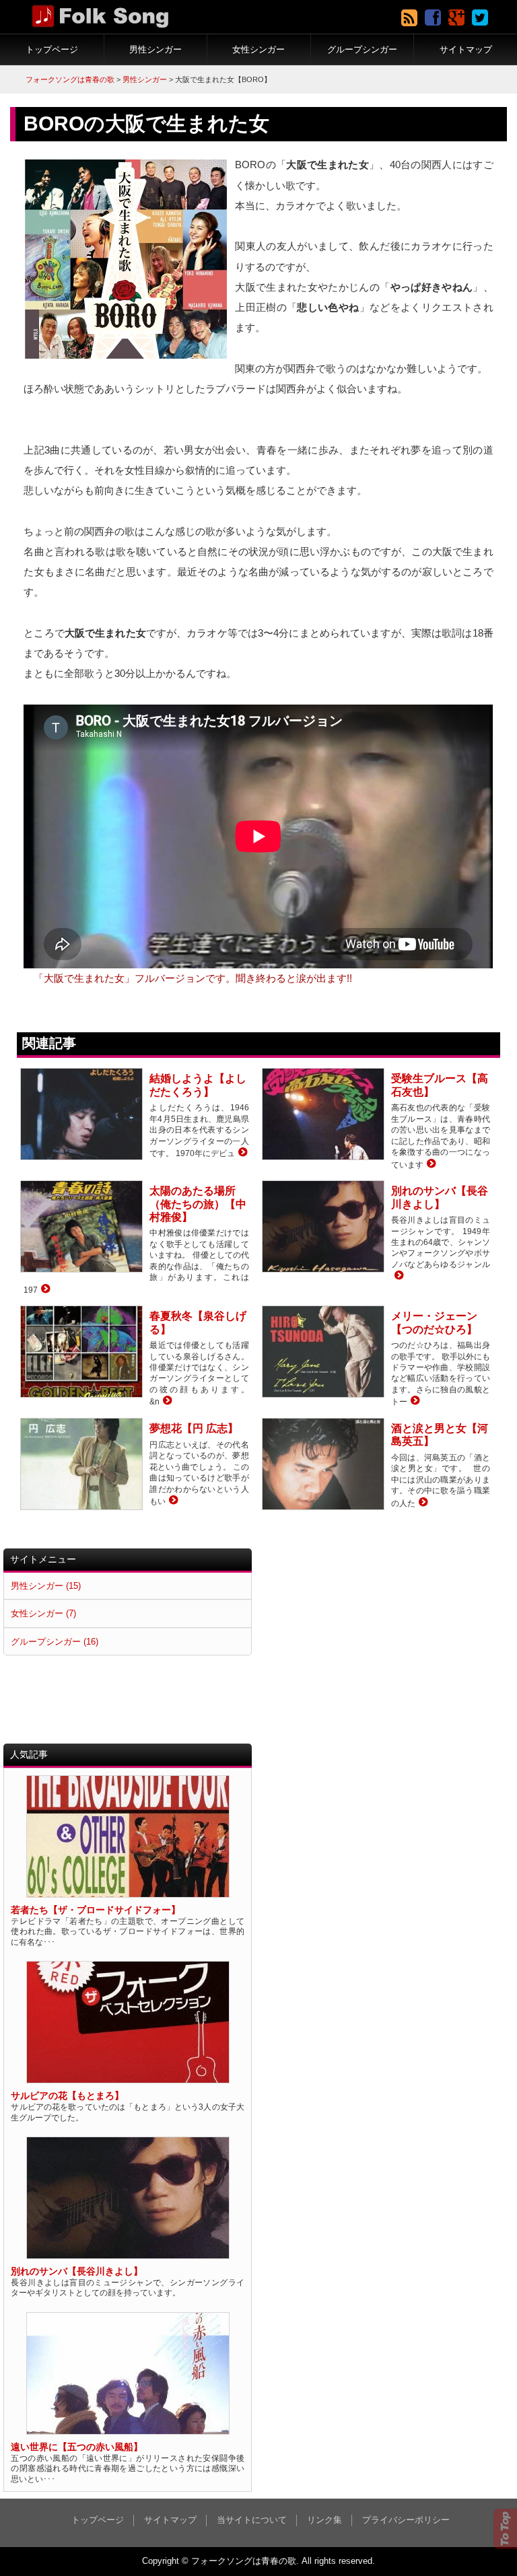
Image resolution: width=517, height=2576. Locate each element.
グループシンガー (362, 49)
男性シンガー (156, 49)
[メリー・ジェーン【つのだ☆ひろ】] (414, 1401)
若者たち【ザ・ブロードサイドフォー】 (96, 1910)
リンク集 (324, 2520)
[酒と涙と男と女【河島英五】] (422, 1503)
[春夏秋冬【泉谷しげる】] (166, 1401)
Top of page (505, 2529)
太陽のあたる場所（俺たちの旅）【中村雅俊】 (198, 1204)
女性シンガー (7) (43, 1613)
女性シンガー (258, 49)
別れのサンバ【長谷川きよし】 (77, 2271)
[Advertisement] (383, 1643)
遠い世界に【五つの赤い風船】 (77, 2447)
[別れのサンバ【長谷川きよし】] (398, 1276)
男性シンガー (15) (46, 1586)
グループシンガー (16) (55, 1642)
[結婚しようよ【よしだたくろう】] (241, 1153)
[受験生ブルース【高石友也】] (430, 1165)
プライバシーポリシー (406, 2520)
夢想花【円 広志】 (194, 1428)
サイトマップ (466, 49)
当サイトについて (252, 2520)
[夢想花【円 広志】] (172, 1501)
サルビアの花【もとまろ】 (67, 2096)
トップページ (52, 49)
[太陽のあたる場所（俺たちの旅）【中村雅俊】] (44, 1290)
